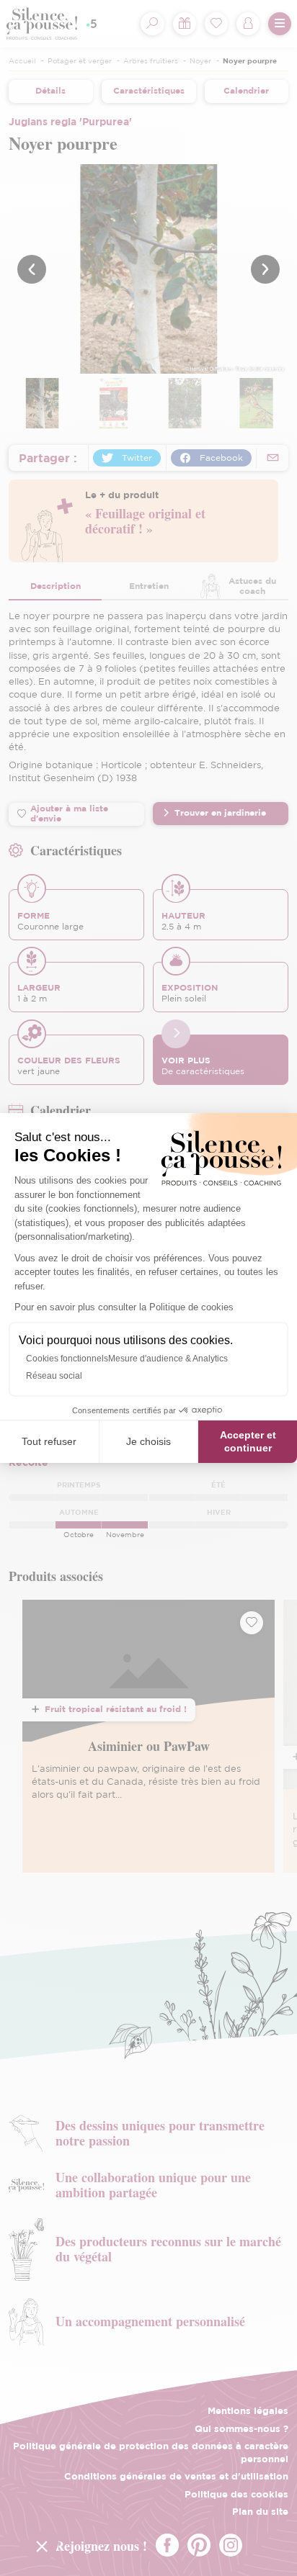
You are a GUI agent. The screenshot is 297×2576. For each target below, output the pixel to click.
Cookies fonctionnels (67, 1359)
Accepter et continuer (248, 1441)
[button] (42, 2546)
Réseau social (54, 1376)
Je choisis (148, 1441)
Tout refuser (49, 1441)
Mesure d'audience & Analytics (168, 1359)
